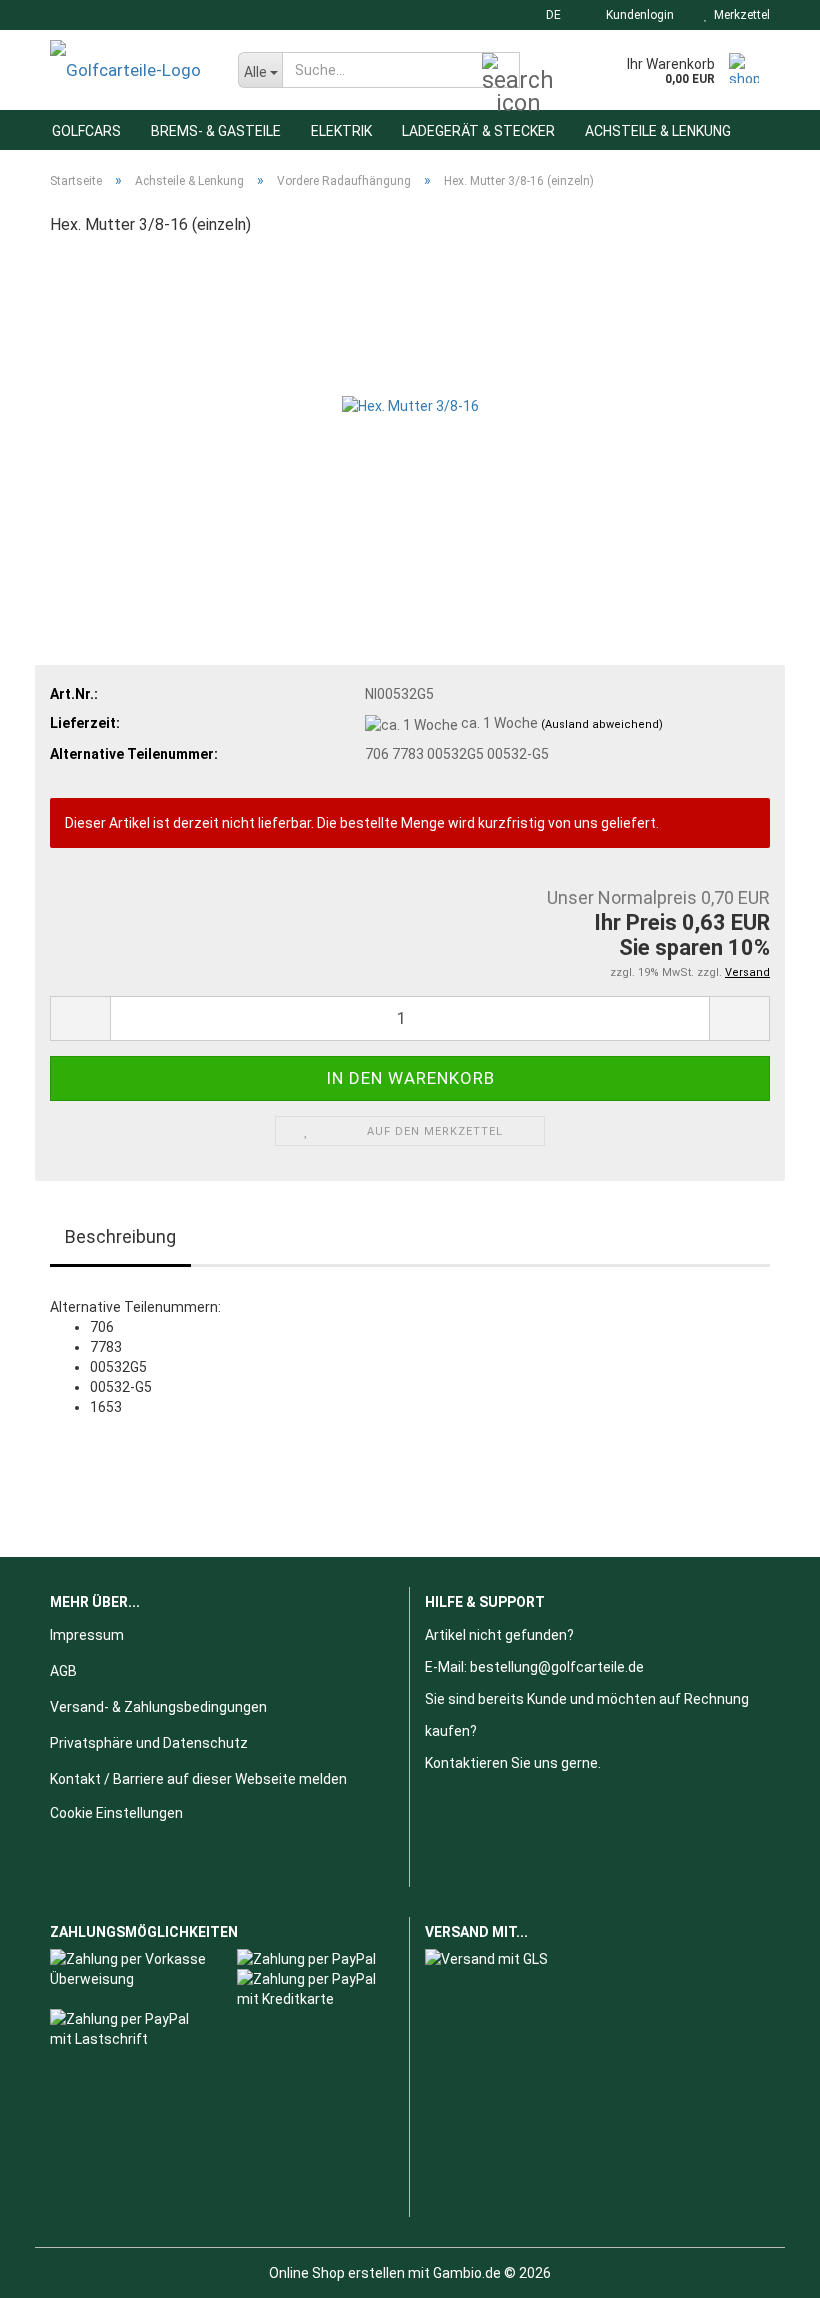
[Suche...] (501, 71)
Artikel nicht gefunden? (499, 1635)
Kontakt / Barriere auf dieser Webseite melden (198, 1779)
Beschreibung (120, 1236)
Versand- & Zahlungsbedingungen (158, 1707)
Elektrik (341, 131)
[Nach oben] (765, 2268)
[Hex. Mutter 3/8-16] (410, 404)
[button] (547, 15)
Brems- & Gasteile (216, 131)
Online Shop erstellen (337, 2273)
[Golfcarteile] (129, 70)
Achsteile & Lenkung (658, 131)
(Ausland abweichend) (602, 724)
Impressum (87, 1635)
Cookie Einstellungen (116, 1813)
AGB (63, 1671)
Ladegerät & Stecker (478, 131)
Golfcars (86, 131)
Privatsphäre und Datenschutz (149, 1743)
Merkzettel (739, 15)
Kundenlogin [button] (637, 15)
